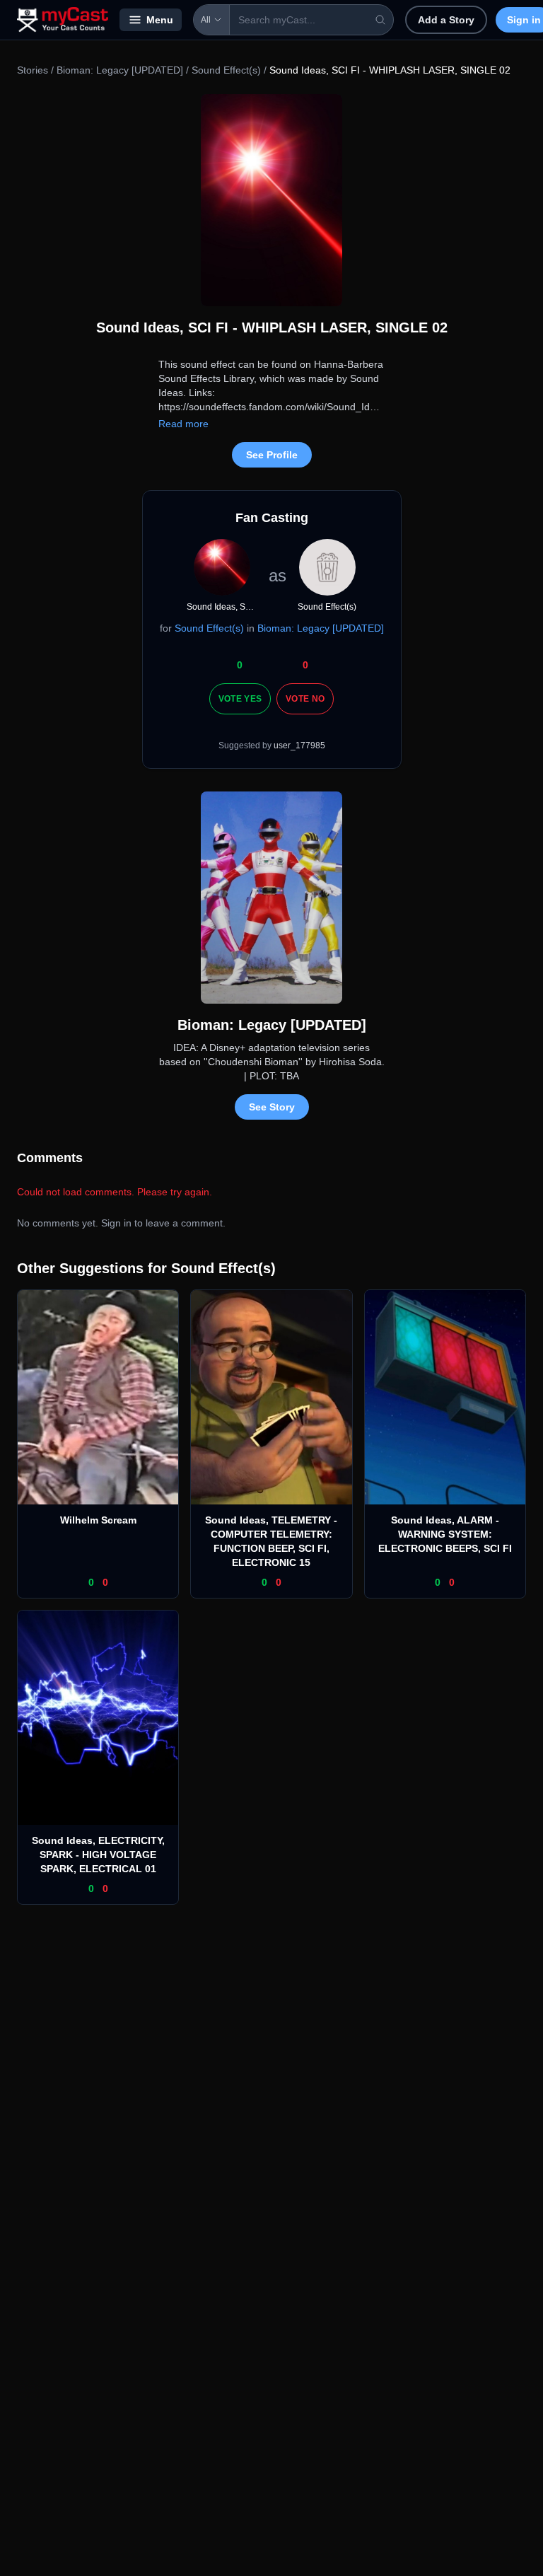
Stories (33, 70)
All (206, 20)
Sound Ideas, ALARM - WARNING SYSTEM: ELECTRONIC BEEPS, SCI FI (445, 1534)
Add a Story (446, 20)
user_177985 (299, 745)
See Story (272, 1107)
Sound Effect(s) (226, 70)
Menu (160, 20)
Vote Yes (240, 699)
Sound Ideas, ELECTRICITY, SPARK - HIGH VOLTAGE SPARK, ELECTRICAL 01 (98, 1855)
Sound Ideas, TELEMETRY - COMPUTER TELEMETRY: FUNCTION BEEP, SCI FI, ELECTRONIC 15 (271, 1541)
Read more (183, 424)
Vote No (305, 699)
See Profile (272, 455)
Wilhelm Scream (98, 1520)
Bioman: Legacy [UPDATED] (120, 70)
